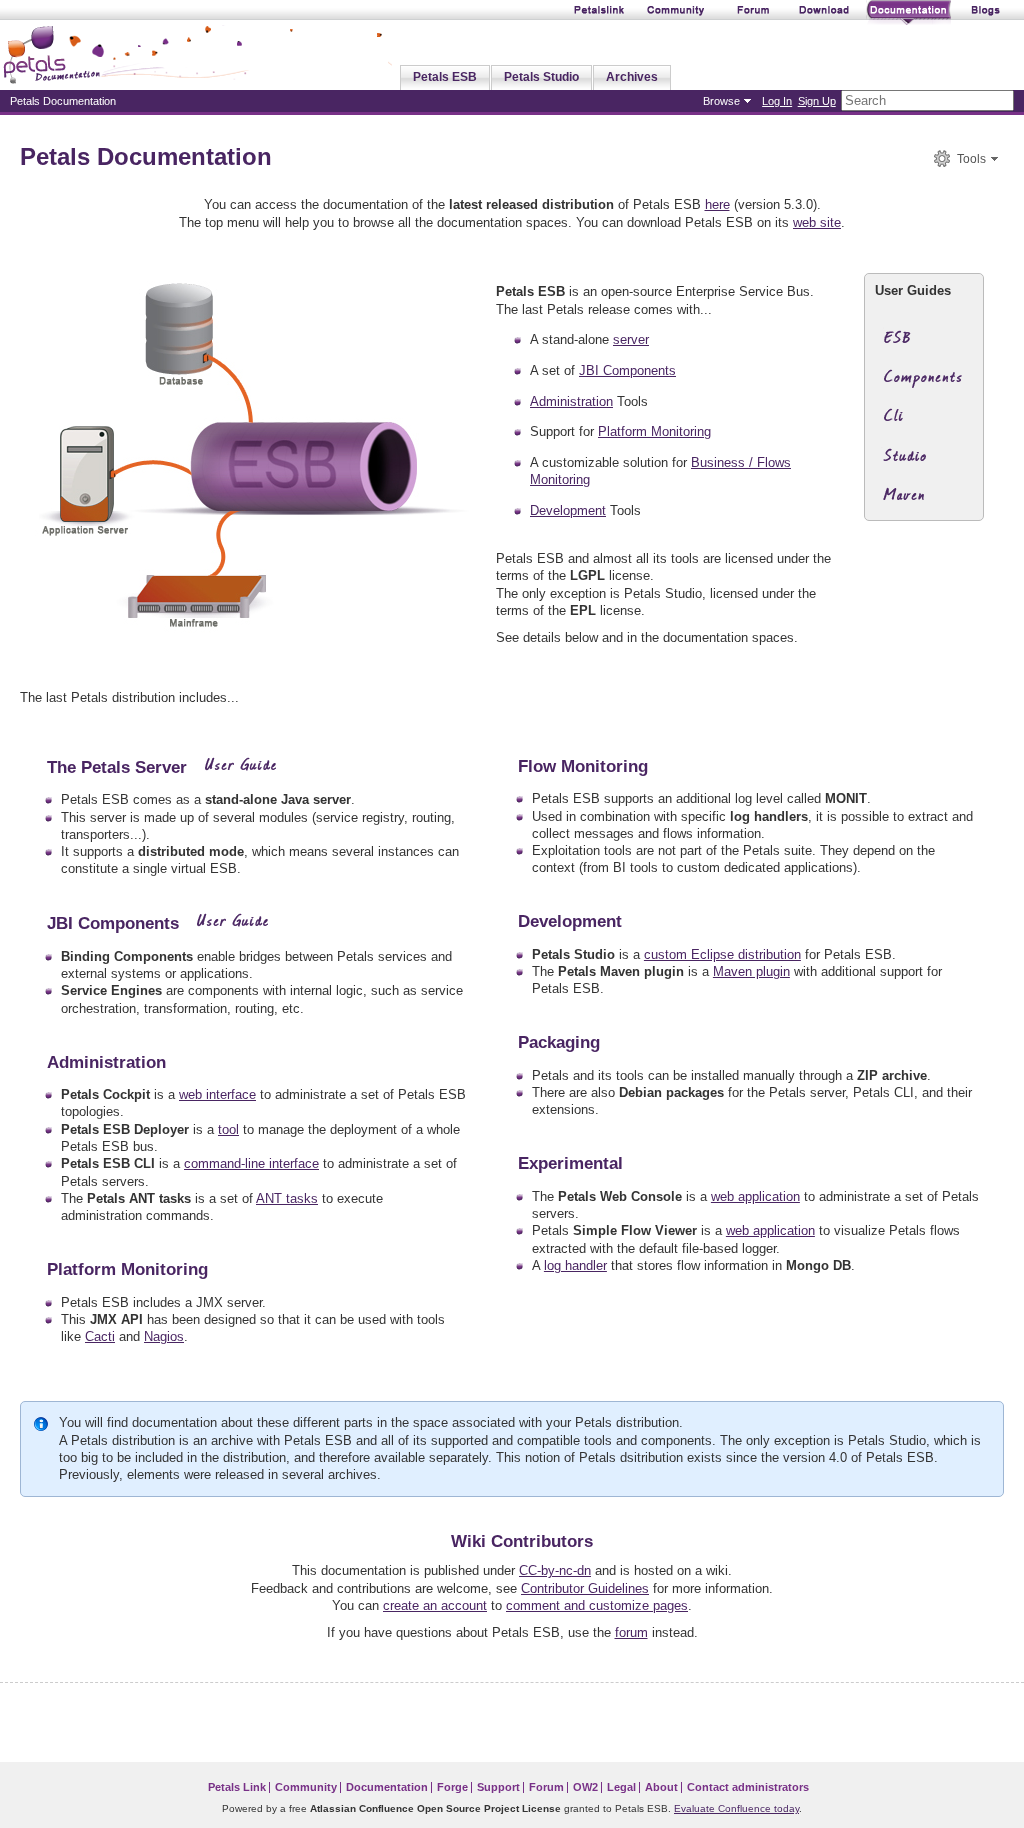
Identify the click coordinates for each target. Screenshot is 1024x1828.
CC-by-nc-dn (555, 1570)
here (717, 204)
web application (755, 1196)
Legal (621, 1787)
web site (817, 222)
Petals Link (237, 1787)
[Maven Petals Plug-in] (919, 501)
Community (306, 1787)
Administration (571, 401)
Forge (452, 1787)
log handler (575, 1265)
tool (228, 1129)
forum (631, 1632)
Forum (546, 1787)
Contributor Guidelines (585, 1588)
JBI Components (627, 370)
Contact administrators (748, 1787)
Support (498, 1787)
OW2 (585, 1787)
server (631, 339)
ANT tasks (287, 1198)
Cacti (100, 1336)
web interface (217, 1094)
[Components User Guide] (919, 383)
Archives (632, 77)
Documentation (387, 1787)
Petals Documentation (146, 156)
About (661, 1787)
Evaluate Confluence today (736, 1808)
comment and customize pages (597, 1605)
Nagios (164, 1336)
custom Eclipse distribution (722, 954)
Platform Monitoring (654, 431)
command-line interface (251, 1163)
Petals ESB (445, 77)
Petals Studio (541, 77)
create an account (435, 1605)
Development (568, 510)
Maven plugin (751, 971)
